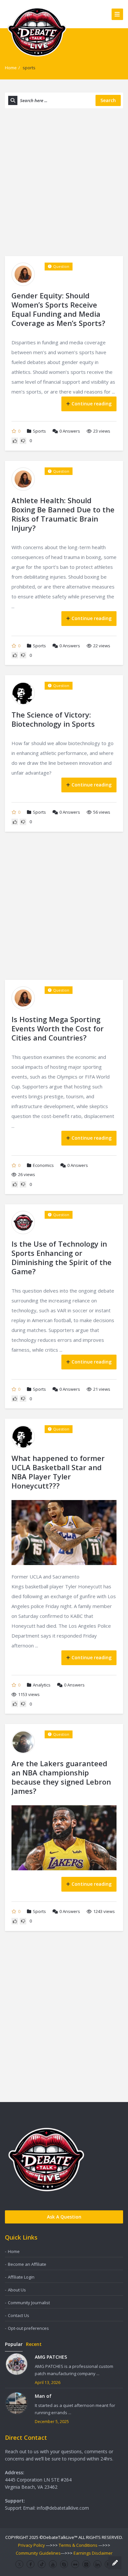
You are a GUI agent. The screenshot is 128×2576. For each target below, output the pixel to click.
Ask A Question (64, 2217)
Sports (39, 431)
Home (11, 68)
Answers (70, 431)
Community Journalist (29, 2303)
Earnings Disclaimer (93, 2553)
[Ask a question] (115, 2563)
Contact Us (19, 2315)
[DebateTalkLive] (37, 31)
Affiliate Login (21, 2277)
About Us (17, 2290)
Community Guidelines (38, 2553)
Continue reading (92, 404)
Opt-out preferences (28, 2328)
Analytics (42, 1685)
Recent (34, 2344)
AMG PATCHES (51, 2357)
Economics (43, 1165)
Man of (43, 2396)
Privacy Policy (32, 2545)
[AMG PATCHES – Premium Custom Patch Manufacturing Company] (17, 2364)
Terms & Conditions (78, 2545)
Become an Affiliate (27, 2264)
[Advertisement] (64, 182)
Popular (14, 2344)
